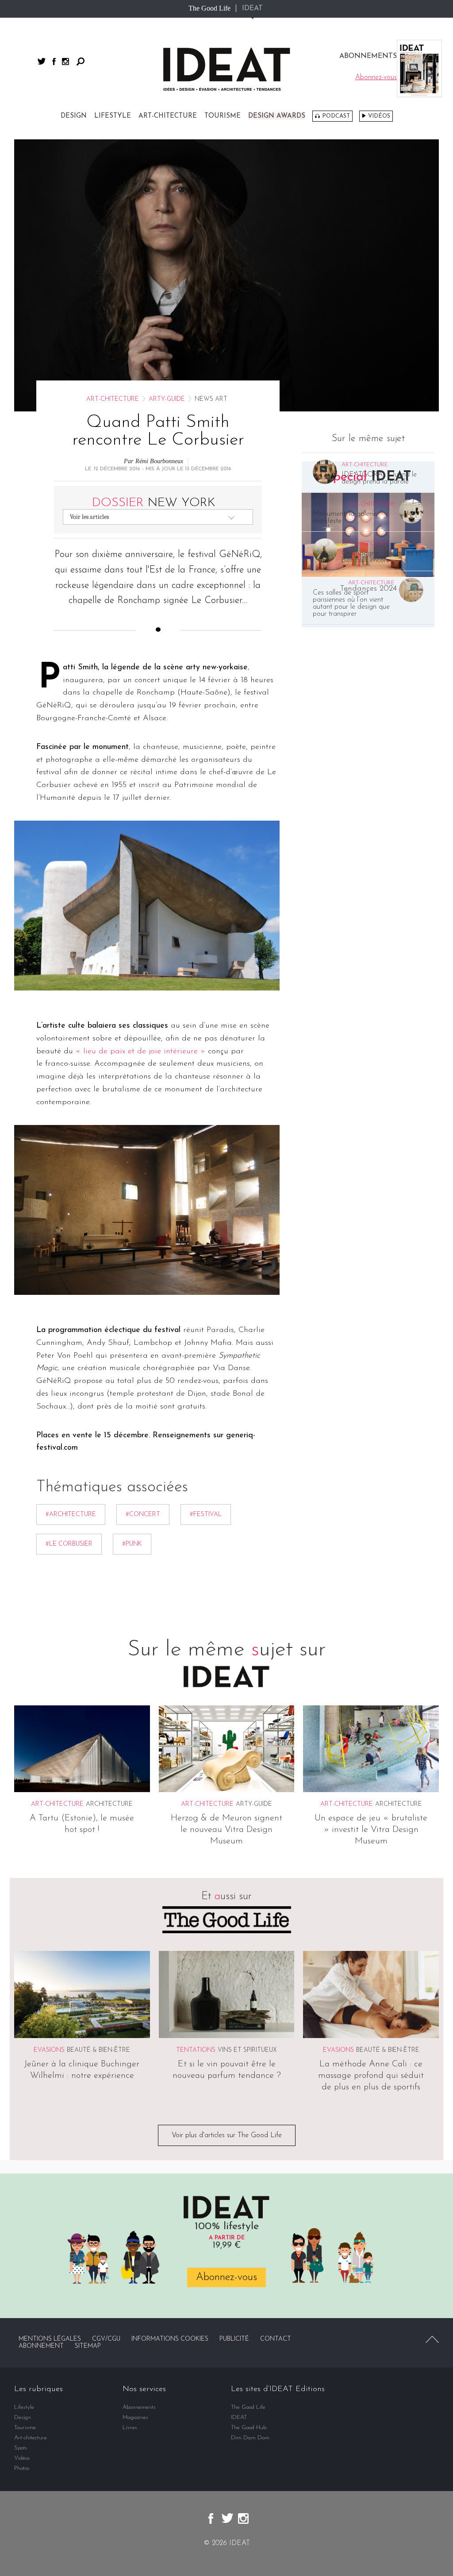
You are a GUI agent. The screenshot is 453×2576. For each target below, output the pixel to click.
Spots (21, 2448)
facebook (54, 61)
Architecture (109, 1804)
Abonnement (41, 2346)
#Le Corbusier (69, 1544)
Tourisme (223, 116)
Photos (22, 2468)
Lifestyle (113, 116)
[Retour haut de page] (432, 2339)
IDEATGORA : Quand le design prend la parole (379, 478)
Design (74, 116)
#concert (143, 1515)
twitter (42, 61)
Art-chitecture (168, 116)
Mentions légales (50, 2339)
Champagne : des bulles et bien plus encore (381, 557)
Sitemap (88, 2346)
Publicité (234, 2339)
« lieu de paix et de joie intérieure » (140, 1052)
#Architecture (71, 1515)
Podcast (336, 116)
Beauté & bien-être (98, 2050)
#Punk (132, 1544)
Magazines (135, 2417)
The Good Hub (249, 2428)
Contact (276, 2339)
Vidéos (379, 116)
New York (154, 503)
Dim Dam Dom (250, 2438)
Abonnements (139, 2407)
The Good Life (209, 8)
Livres (130, 2428)
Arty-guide (167, 399)
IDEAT (252, 8)
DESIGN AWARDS (277, 116)
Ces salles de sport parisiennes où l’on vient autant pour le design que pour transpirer (351, 603)
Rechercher (81, 61)
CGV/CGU (106, 2339)
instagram (65, 61)
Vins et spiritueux (247, 2050)
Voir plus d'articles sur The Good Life (227, 2135)
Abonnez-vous (226, 2277)
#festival (206, 1515)
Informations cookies (170, 2339)
